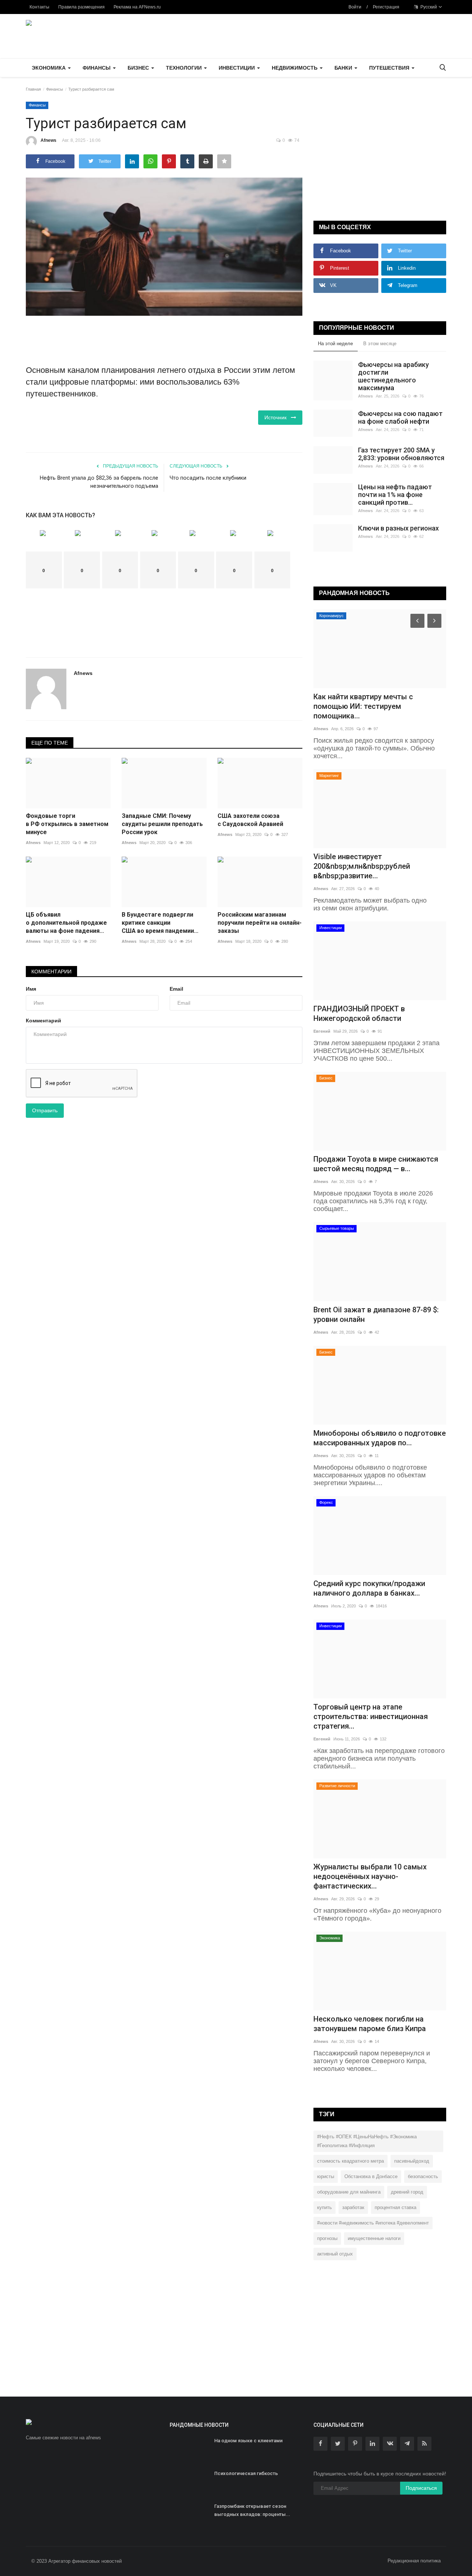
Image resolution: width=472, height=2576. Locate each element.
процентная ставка (395, 2207)
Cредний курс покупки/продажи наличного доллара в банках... (369, 1588)
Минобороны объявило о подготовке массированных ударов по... (380, 1438)
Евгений (322, 1031)
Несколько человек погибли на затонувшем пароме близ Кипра (370, 2024)
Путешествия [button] (390, 68)
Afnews (48, 140)
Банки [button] (344, 68)
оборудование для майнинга (349, 2192)
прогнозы (327, 2238)
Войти (355, 7)
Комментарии (51, 972)
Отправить (45, 1110)
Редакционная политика (414, 2561)
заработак (353, 2207)
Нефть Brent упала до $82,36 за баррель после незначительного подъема (99, 482)
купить (324, 2207)
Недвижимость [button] (295, 68)
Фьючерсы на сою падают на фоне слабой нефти (400, 417)
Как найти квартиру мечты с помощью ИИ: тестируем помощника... (363, 706)
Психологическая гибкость (246, 2473)
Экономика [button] (49, 68)
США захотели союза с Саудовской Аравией (250, 820)
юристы (326, 2176)
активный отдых (335, 2254)
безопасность (423, 2176)
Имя (31, 989)
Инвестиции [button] (237, 68)
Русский (428, 7)
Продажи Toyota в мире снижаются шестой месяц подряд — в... (376, 1164)
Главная (33, 89)
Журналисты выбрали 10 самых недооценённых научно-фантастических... (370, 1876)
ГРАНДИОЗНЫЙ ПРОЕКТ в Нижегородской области (359, 1014)
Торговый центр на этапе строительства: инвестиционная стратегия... (371, 1716)
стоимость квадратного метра (350, 2161)
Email (176, 989)
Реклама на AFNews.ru (137, 7)
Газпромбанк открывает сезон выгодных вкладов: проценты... (252, 2510)
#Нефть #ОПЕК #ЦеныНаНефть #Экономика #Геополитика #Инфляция (367, 2141)
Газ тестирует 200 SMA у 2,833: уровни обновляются (401, 454)
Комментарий (44, 1021)
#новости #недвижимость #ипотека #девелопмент (373, 2223)
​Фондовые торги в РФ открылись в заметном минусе (67, 824)
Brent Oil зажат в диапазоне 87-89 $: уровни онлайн (376, 1315)
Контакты (39, 7)
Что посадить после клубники (208, 478)
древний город (407, 2192)
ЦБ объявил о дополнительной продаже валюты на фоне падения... (66, 923)
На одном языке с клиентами (248, 2441)
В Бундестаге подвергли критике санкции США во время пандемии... (160, 923)
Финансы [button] (97, 68)
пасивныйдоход (412, 2161)
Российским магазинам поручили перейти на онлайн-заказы (260, 923)
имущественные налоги (374, 2238)
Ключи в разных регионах (398, 528)
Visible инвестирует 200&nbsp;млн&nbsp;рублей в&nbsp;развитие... (362, 866)
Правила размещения (81, 7)
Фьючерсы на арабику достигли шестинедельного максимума (393, 376)
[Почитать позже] (224, 161)
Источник (278, 417)
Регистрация (386, 7)
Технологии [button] (185, 68)
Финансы (55, 89)
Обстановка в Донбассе (371, 2176)
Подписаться (421, 2488)
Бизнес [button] (139, 68)
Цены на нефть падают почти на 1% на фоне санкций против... (395, 495)
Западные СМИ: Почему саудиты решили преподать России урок (162, 824)
